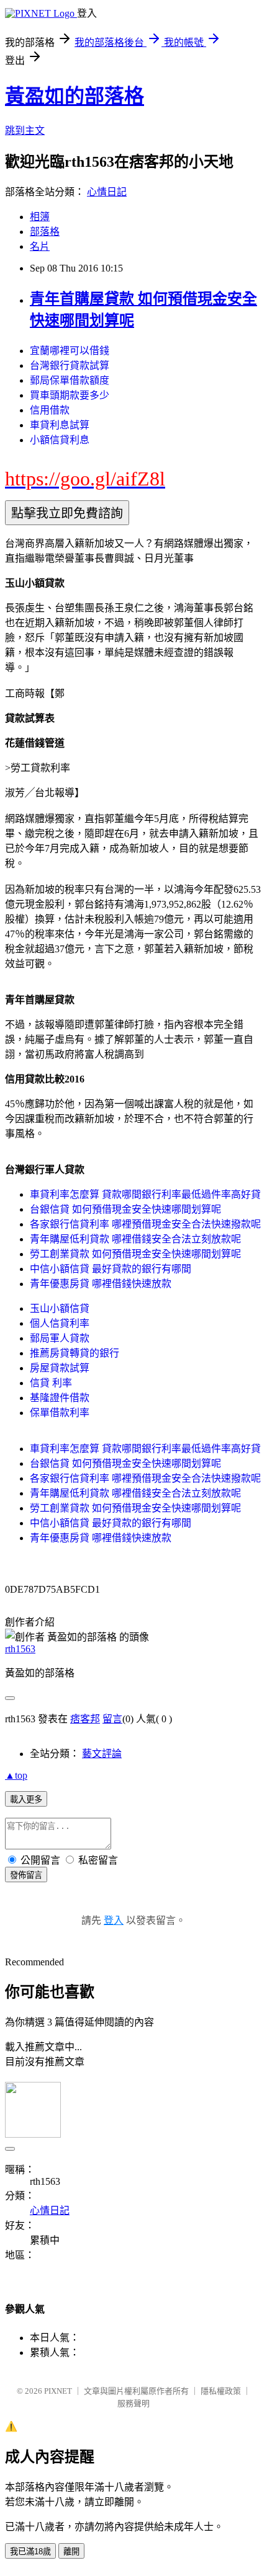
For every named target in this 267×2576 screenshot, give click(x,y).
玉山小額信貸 (60, 1308)
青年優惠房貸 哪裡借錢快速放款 (101, 1284)
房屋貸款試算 (60, 1368)
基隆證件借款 (60, 1398)
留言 (112, 1719)
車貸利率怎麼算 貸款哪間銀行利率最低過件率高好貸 (145, 1194)
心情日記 (107, 192)
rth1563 (20, 1649)
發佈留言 (26, 1875)
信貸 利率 (51, 1383)
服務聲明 (133, 2403)
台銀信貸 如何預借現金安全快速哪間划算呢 (125, 1209)
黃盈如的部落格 (75, 96)
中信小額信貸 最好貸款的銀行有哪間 (111, 1269)
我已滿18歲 (30, 2552)
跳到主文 (25, 131)
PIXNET (58, 2391)
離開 (71, 2552)
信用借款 (50, 410)
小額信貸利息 (60, 440)
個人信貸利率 (60, 1323)
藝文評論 (102, 1754)
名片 (40, 246)
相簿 (40, 217)
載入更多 (26, 1799)
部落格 (45, 232)
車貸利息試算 (60, 425)
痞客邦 (85, 1719)
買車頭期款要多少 (70, 395)
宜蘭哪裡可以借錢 (70, 351)
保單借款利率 (60, 1413)
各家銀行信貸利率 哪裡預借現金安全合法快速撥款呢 (145, 1224)
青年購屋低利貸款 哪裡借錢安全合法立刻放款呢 (135, 1239)
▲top (16, 1775)
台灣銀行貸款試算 (70, 365)
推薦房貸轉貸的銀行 (75, 1353)
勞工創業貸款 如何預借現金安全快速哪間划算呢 (135, 1254)
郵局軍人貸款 (60, 1338)
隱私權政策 (221, 2391)
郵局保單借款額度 (70, 380)
